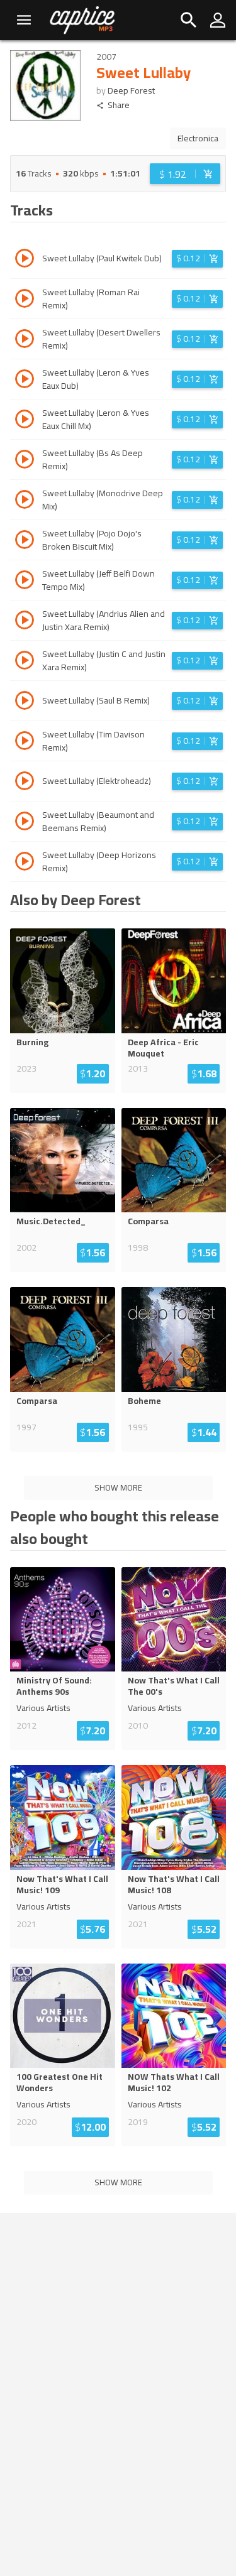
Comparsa (148, 1221)
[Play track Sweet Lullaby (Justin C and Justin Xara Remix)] (25, 662)
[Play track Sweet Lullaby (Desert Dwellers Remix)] (25, 340)
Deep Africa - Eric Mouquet (163, 1048)
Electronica (198, 138)
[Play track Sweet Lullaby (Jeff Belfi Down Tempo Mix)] (25, 582)
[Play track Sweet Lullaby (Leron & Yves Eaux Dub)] (25, 381)
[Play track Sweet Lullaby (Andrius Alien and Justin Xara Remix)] (25, 622)
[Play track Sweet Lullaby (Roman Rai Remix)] (25, 300)
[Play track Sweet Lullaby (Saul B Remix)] (25, 702)
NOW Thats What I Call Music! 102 (174, 2082)
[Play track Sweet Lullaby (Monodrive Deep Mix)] (25, 501)
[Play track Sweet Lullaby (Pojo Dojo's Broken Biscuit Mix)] (25, 541)
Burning (32, 1042)
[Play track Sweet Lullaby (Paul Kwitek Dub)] (25, 260)
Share (119, 105)
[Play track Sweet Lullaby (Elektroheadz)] (25, 783)
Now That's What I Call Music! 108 (174, 1884)
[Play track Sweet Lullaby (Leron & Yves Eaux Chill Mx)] (25, 421)
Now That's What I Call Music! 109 (62, 1884)
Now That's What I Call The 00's (174, 1686)
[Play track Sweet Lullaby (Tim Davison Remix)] (25, 742)
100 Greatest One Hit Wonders (59, 2082)
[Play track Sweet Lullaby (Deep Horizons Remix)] (25, 863)
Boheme (144, 1401)
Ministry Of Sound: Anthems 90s (54, 1686)
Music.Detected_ (51, 1221)
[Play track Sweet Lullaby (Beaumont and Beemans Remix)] (25, 823)
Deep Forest (131, 90)
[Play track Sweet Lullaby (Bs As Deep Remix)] (25, 461)
